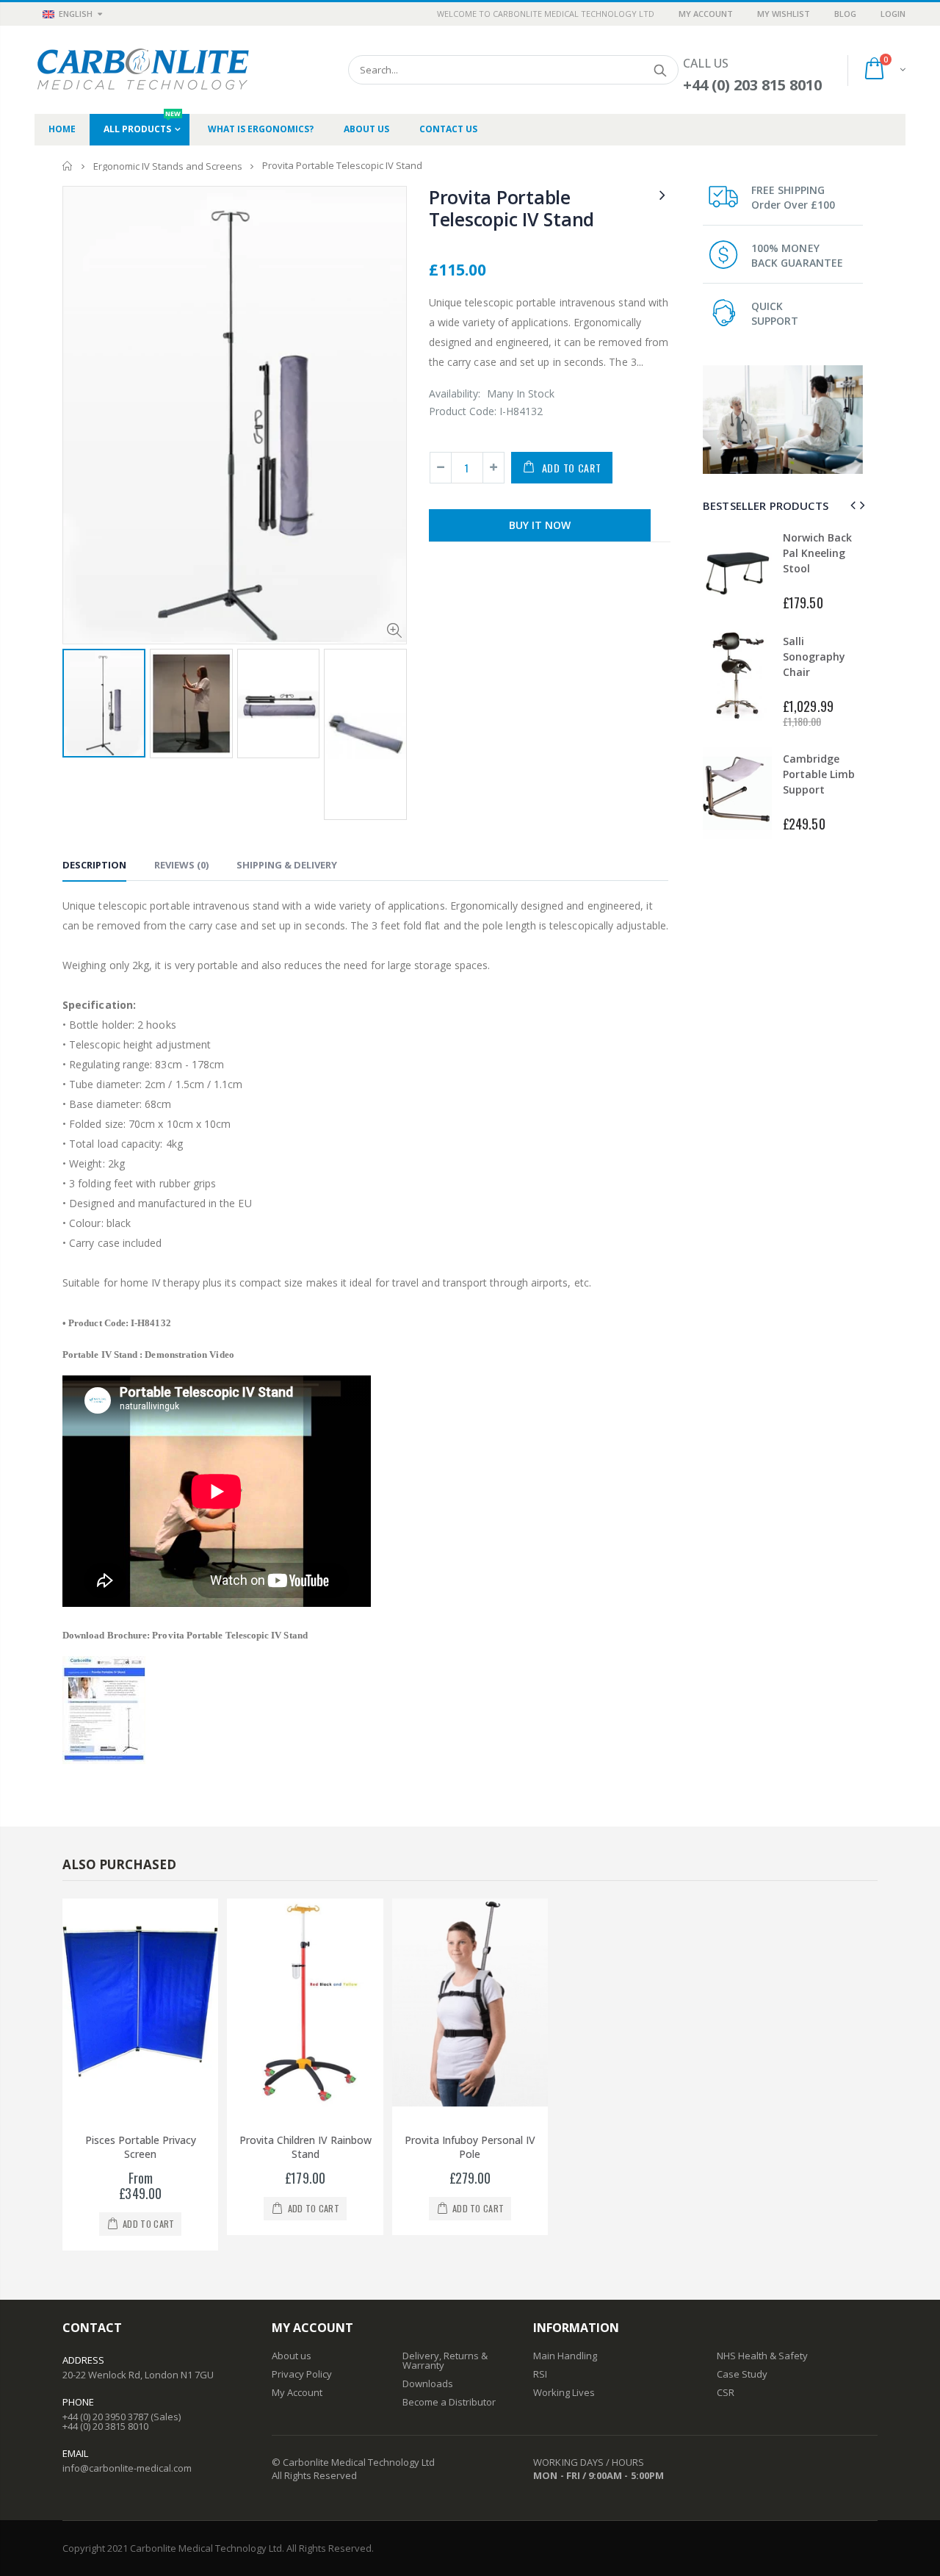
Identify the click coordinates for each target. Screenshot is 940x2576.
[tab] (94, 867)
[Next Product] (662, 194)
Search (660, 70)
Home (68, 166)
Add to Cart (572, 468)
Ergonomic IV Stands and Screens (168, 166)
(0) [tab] (181, 865)
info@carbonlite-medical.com (127, 2468)
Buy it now (540, 525)
